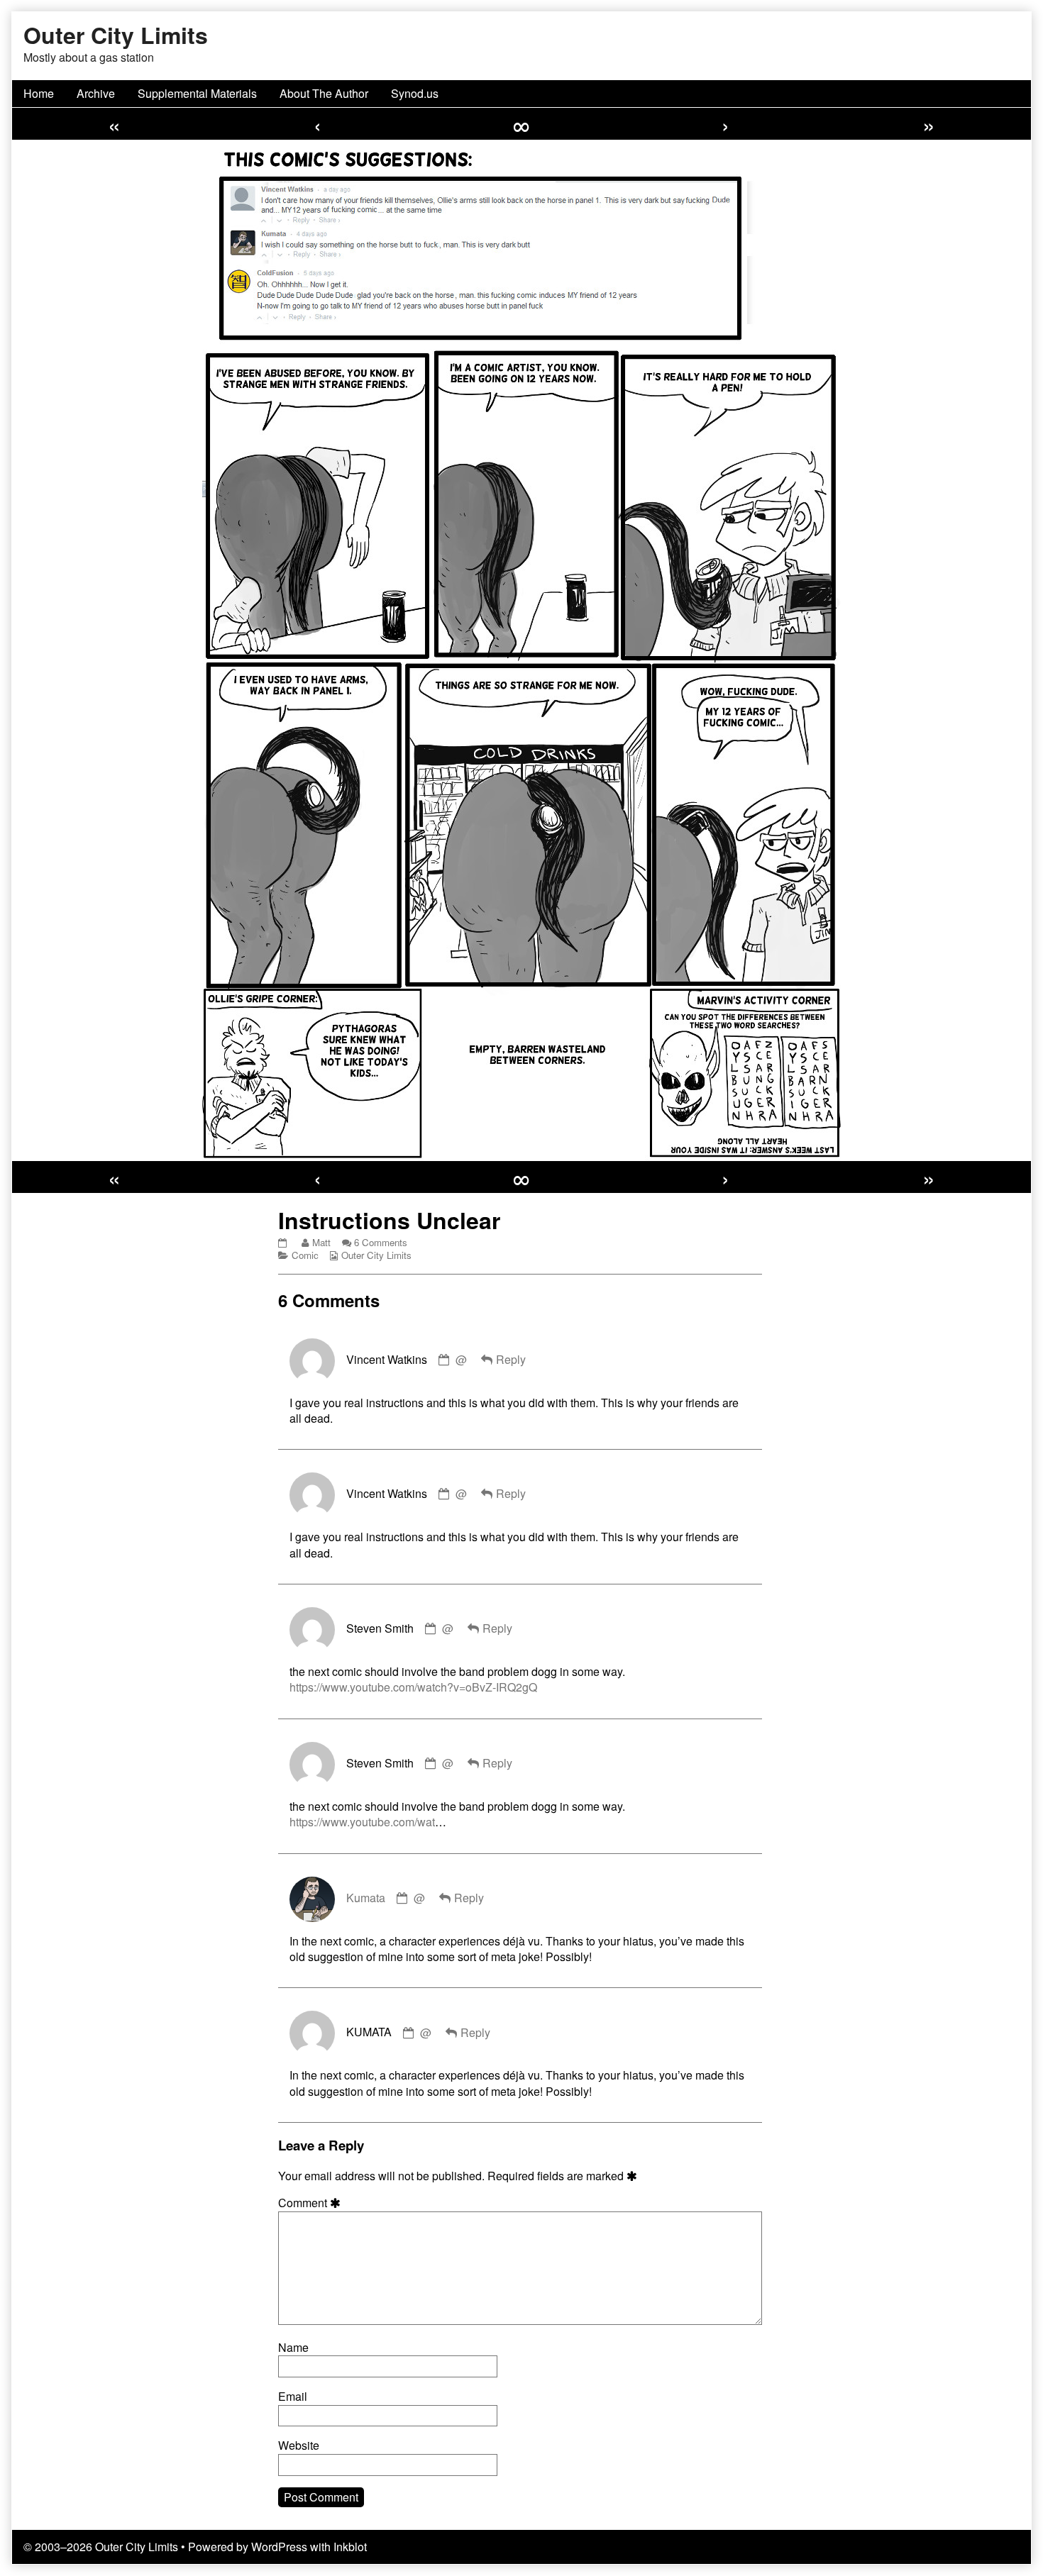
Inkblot (350, 2547)
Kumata (366, 1898)
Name (293, 2348)
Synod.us (415, 93)
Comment (311, 2203)
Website (299, 2445)
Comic (305, 1255)
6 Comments (381, 1242)
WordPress (279, 2547)
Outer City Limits (376, 1255)
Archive (96, 93)
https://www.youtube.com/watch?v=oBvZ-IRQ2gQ (413, 1687)
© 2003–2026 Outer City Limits (101, 2547)
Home (39, 93)
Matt (321, 1242)
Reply (511, 1359)
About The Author (324, 93)
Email (293, 2397)
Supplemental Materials (197, 93)
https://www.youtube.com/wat (362, 1822)
